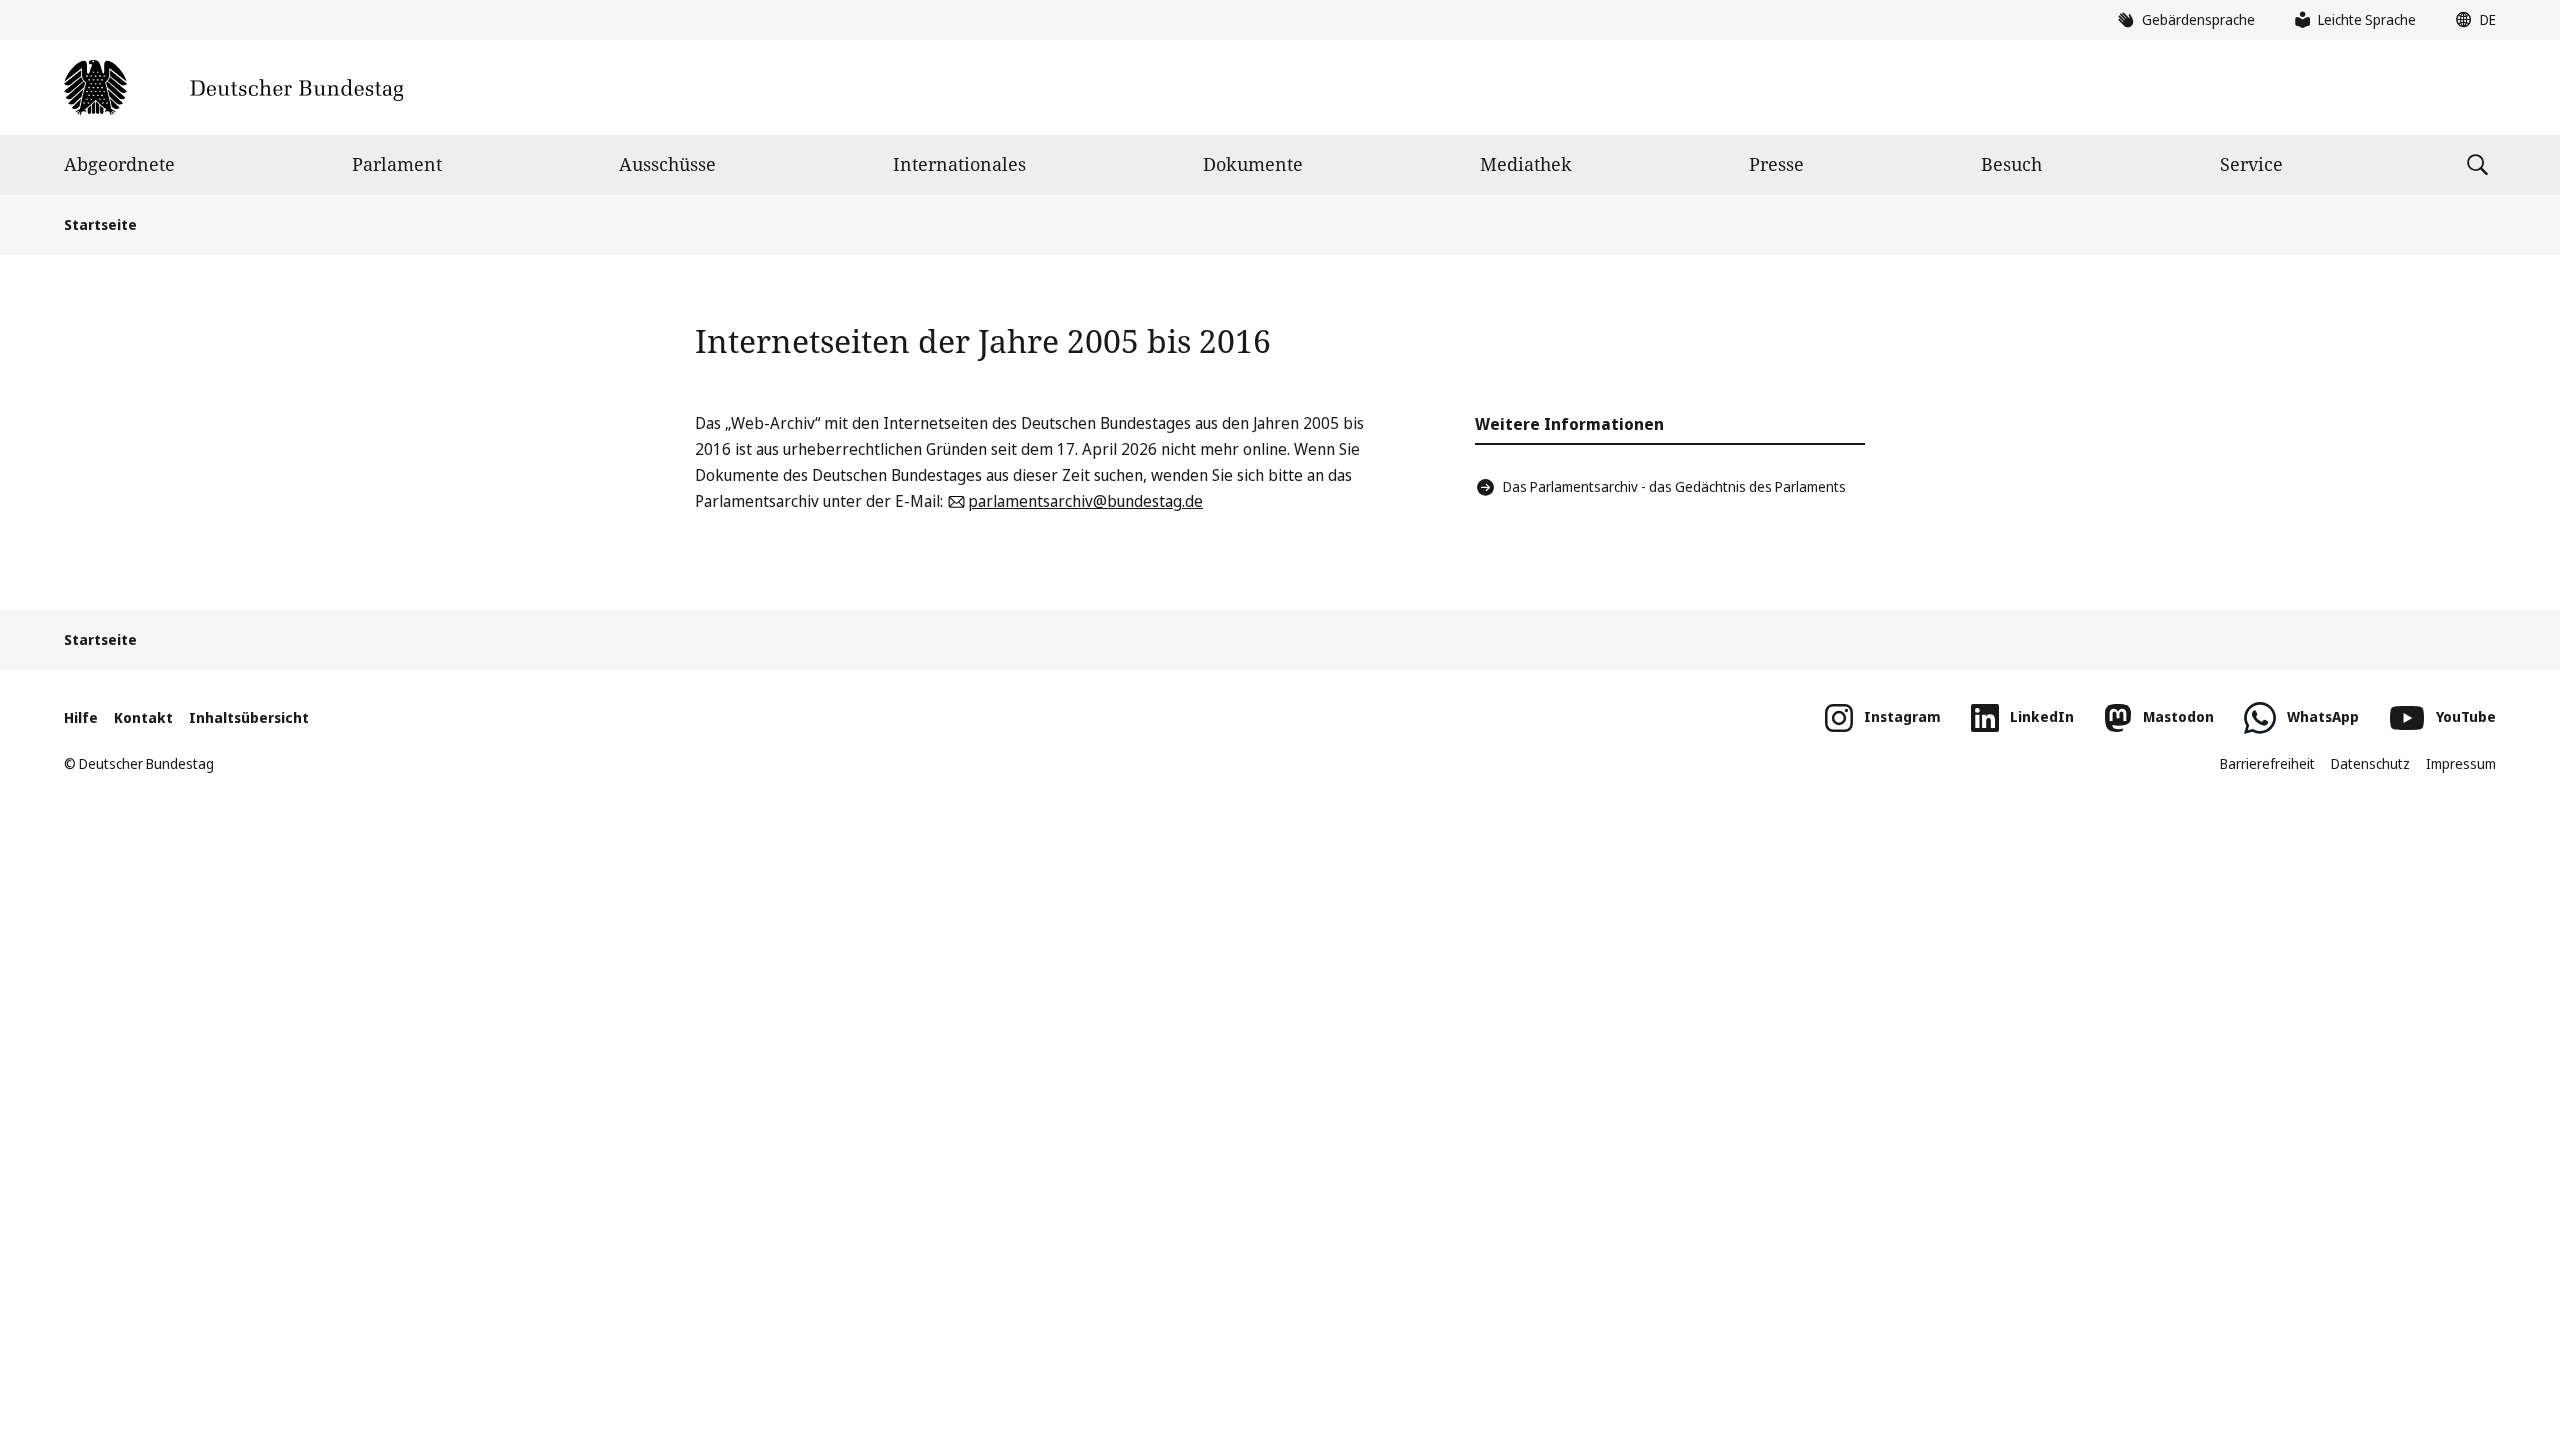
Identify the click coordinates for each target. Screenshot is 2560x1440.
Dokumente (1253, 164)
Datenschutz (2370, 763)
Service (2251, 164)
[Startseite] (233, 87)
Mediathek (1526, 164)
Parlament (397, 164)
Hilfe (81, 717)
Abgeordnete (119, 164)
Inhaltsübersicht (249, 717)
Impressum (2461, 763)
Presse (1776, 164)
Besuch (2011, 164)
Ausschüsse (667, 164)
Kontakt (143, 717)
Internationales (959, 164)
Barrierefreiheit (2267, 763)
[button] (2471, 20)
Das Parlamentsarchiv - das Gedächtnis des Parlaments (1674, 486)
